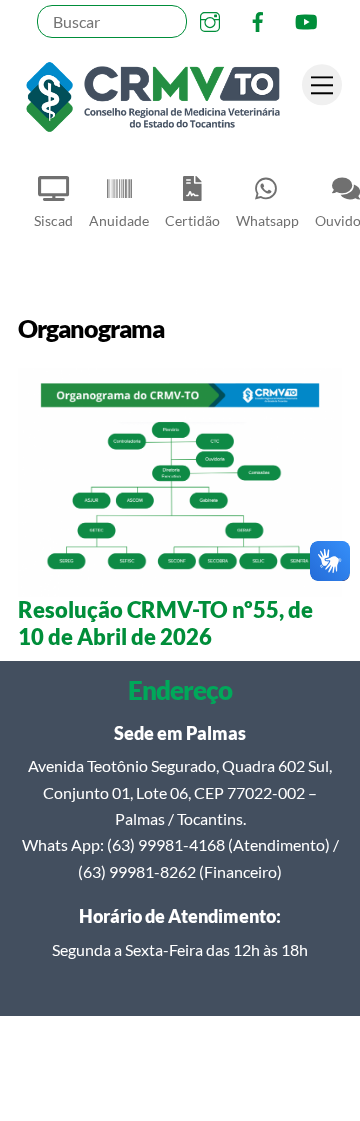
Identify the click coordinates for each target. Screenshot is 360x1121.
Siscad (53, 220)
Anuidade (119, 220)
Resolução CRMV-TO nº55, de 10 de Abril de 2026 (165, 622)
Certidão (192, 220)
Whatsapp (267, 220)
